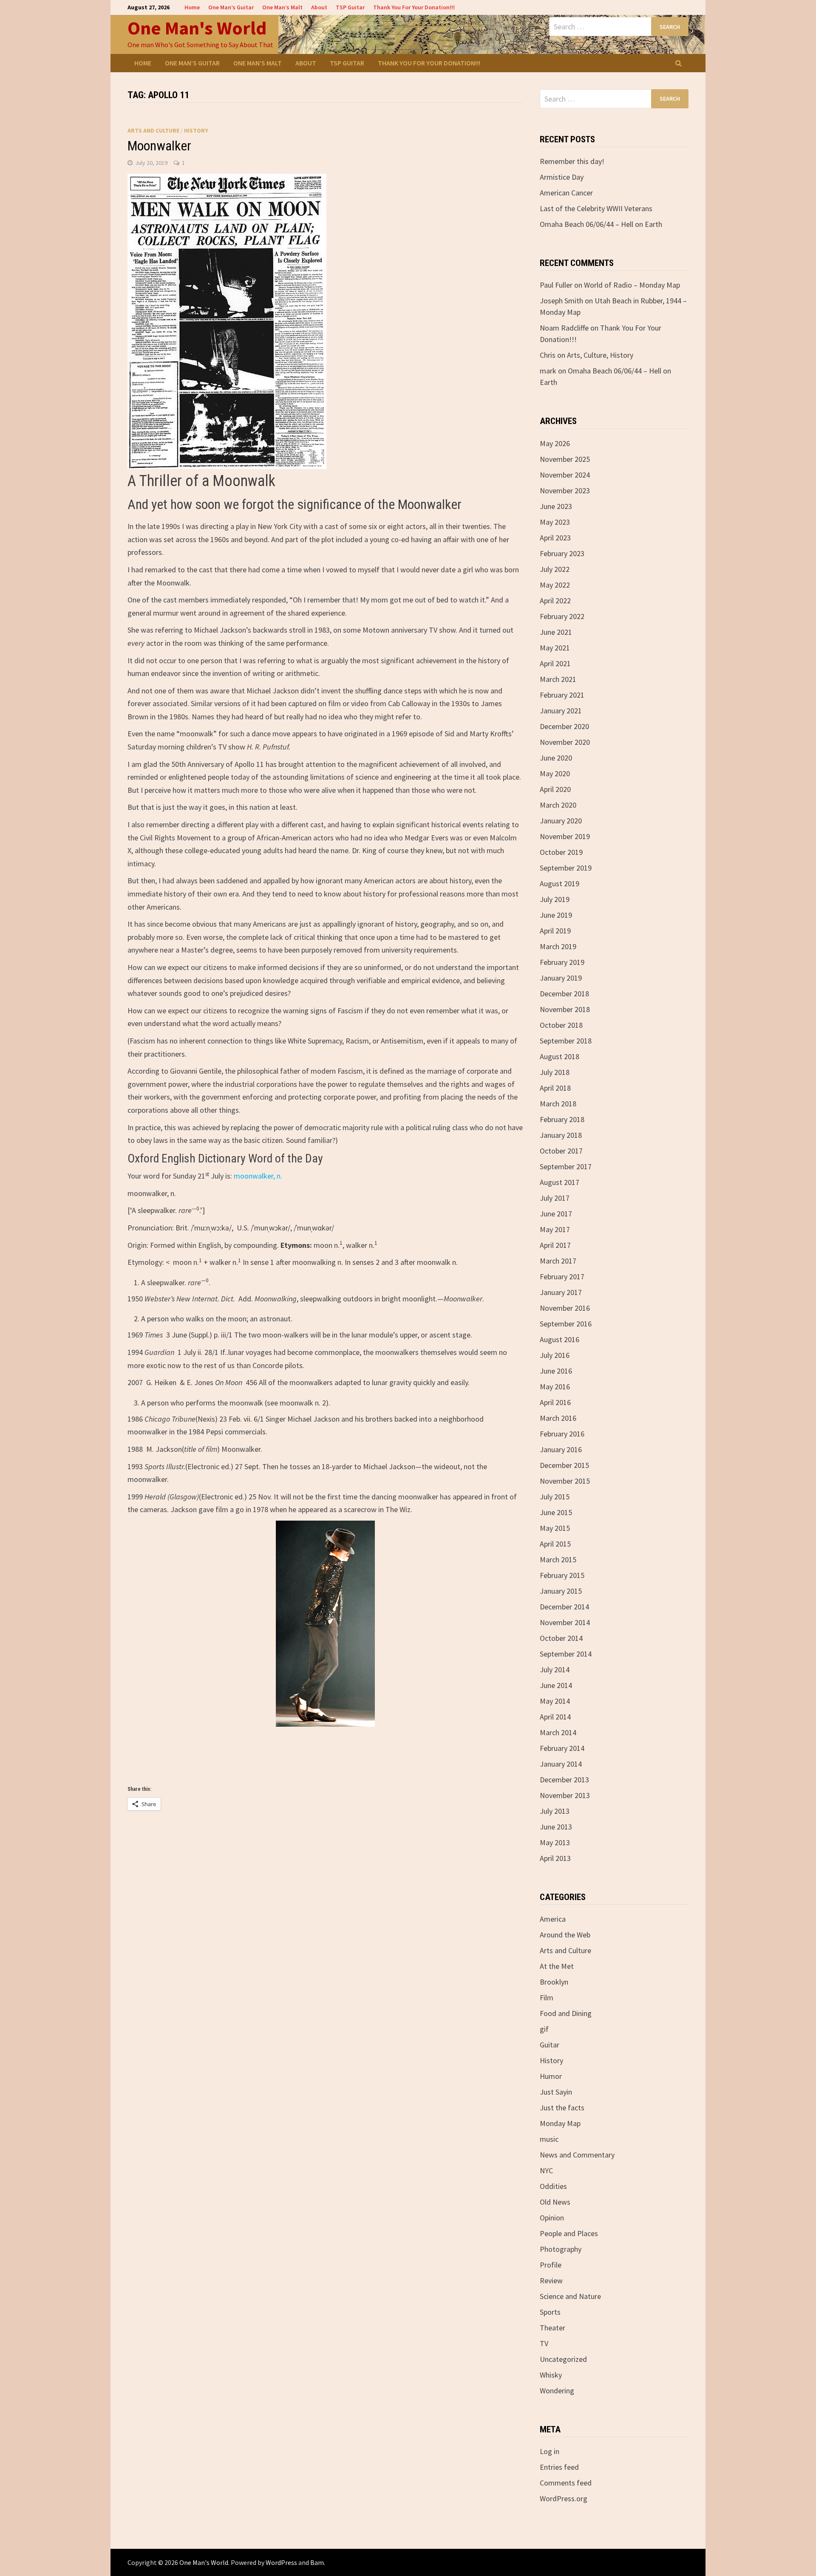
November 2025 (565, 459)
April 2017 (555, 1245)
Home (192, 7)
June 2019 (556, 915)
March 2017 (558, 1261)
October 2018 (561, 1025)
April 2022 (555, 601)
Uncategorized (563, 2359)
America (553, 1919)
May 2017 (555, 1229)
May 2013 (555, 1842)
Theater (552, 2328)
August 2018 (560, 1056)
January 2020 (561, 821)
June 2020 (556, 758)
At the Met (557, 1966)
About (319, 7)
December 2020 (564, 726)
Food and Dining (566, 2013)
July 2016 (555, 1355)
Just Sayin (556, 2092)
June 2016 (556, 1371)
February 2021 (562, 695)
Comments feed (566, 2483)
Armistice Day (562, 177)
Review (551, 2281)
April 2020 (555, 789)
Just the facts (562, 2108)
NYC (546, 2170)
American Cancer (566, 193)
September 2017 (566, 1166)
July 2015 (555, 1497)
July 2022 (555, 569)
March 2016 (558, 1418)
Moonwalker (159, 146)
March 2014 (558, 1732)
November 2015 (565, 1481)
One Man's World (197, 28)
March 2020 (558, 805)
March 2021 (558, 679)
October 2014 (561, 1638)
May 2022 (555, 585)
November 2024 (565, 475)
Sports (550, 2312)
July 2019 (555, 899)
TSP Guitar (350, 7)
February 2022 (562, 616)
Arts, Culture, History (600, 355)
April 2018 (555, 1088)
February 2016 (562, 1434)
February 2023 (562, 553)
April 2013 (555, 1858)
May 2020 (555, 773)
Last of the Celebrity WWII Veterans (596, 208)
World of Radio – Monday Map (632, 285)
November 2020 (565, 742)
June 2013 (556, 1827)
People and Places (569, 2233)
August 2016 (560, 1339)
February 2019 (562, 962)
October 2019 (561, 852)
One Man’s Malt (282, 7)
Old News (555, 2202)
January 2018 (561, 1135)
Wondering (557, 2391)
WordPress (281, 2562)
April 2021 (555, 663)
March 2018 (558, 1104)
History (196, 130)
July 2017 (555, 1198)
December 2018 (564, 994)
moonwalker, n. (258, 1176)
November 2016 (565, 1308)
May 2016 (555, 1387)
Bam (317, 2562)
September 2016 (566, 1324)
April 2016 (555, 1402)
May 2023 (555, 522)
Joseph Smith (561, 301)
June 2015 (556, 1512)
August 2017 (560, 1182)
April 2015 (555, 1544)
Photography (561, 2249)
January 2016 (561, 1449)
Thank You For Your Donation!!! (414, 7)
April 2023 (555, 538)
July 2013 (555, 1811)
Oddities (553, 2186)
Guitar (550, 2045)
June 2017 (556, 1214)
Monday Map (560, 2123)
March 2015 (558, 1559)
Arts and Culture (153, 130)
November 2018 (565, 1009)
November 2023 (565, 491)
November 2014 (565, 1622)
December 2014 (564, 1607)
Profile (551, 2265)
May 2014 (555, 1701)
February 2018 (562, 1119)
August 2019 (560, 884)
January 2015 (561, 1591)
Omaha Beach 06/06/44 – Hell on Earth (601, 224)
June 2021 (556, 632)
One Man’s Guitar (231, 7)
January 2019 (561, 978)
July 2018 (555, 1072)
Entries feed (559, 2467)
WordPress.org (564, 2498)
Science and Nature (570, 2296)
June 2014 (556, 1685)
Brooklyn (554, 1982)
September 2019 (566, 868)
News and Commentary (577, 2155)
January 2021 (561, 711)
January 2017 (561, 1292)
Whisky (551, 2375)
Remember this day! (572, 161)
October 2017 (561, 1151)
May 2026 (555, 443)
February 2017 (562, 1277)
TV (544, 2343)
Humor (551, 2076)
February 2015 (562, 1575)
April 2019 (555, 931)
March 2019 (558, 946)
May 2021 (555, 648)
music (549, 2139)
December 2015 (564, 1465)
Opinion (552, 2218)
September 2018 (566, 1041)
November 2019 (565, 836)
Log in (550, 2451)
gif (544, 2029)
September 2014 (566, 1654)
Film (547, 1998)
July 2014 (555, 1670)
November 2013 (565, 1795)
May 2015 (555, 1528)
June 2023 (556, 506)
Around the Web (565, 1935)
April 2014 (555, 1717)
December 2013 (564, 1780)
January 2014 (561, 1764)
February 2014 (562, 1748)
